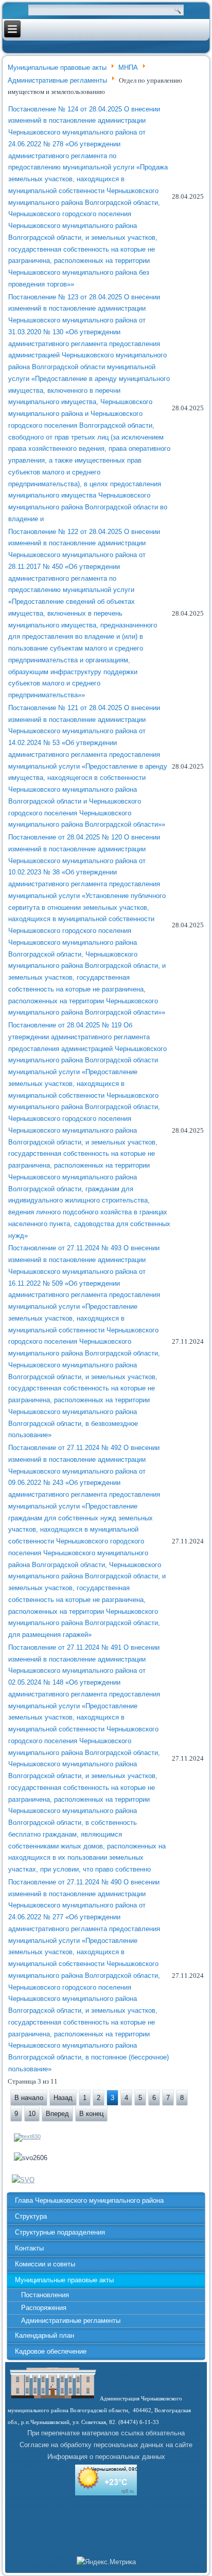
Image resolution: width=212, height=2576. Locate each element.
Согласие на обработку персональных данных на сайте (106, 2445)
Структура (31, 2216)
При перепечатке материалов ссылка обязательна (106, 2433)
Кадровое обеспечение (51, 2351)
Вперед (57, 2114)
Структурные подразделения (60, 2232)
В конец (91, 2114)
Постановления (45, 2295)
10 (32, 2114)
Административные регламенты (57, 80)
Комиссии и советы (45, 2264)
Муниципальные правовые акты (57, 68)
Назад (63, 2098)
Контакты (29, 2248)
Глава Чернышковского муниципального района (89, 2200)
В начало (29, 2098)
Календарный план (45, 2335)
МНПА (128, 68)
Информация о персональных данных (106, 2457)
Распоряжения (44, 2308)
